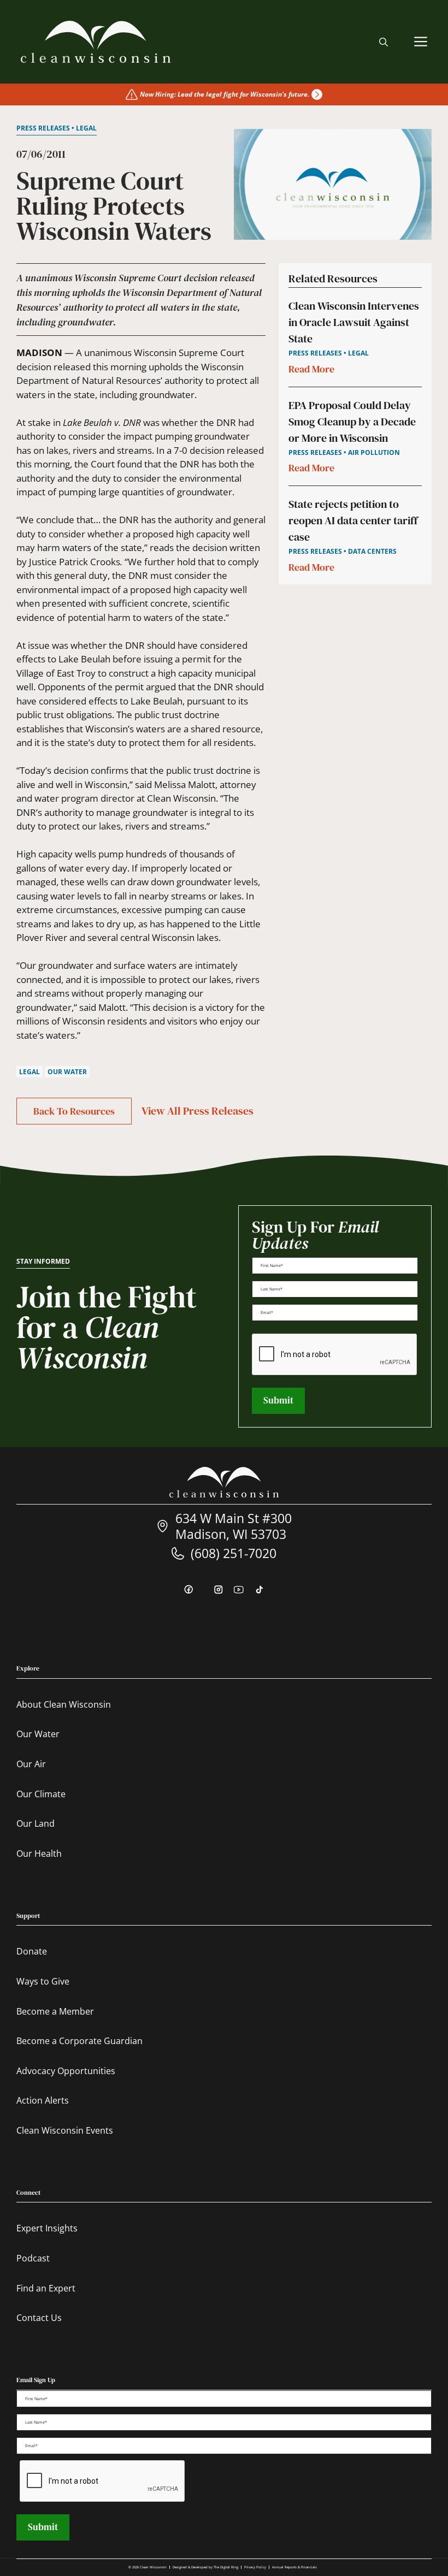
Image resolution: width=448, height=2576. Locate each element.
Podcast (33, 2258)
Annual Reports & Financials (294, 2567)
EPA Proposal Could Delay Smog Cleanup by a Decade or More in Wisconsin (352, 422)
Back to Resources (74, 1111)
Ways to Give (43, 1981)
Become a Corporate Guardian (79, 2041)
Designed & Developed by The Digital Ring (205, 2567)
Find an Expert (46, 2288)
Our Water (38, 1734)
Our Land (36, 1823)
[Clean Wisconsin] (96, 42)
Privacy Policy (255, 2567)
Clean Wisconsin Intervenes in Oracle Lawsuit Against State (354, 322)
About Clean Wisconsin (64, 1704)
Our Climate (41, 1794)
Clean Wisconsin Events (65, 2130)
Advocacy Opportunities (66, 2071)
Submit (278, 1400)
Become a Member (55, 2011)
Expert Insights (47, 2228)
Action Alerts (43, 2100)
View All (198, 1111)
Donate (32, 1951)
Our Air (31, 1764)
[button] (384, 42)
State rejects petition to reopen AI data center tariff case (353, 520)
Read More (311, 369)
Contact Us (39, 2318)
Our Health (39, 1853)
